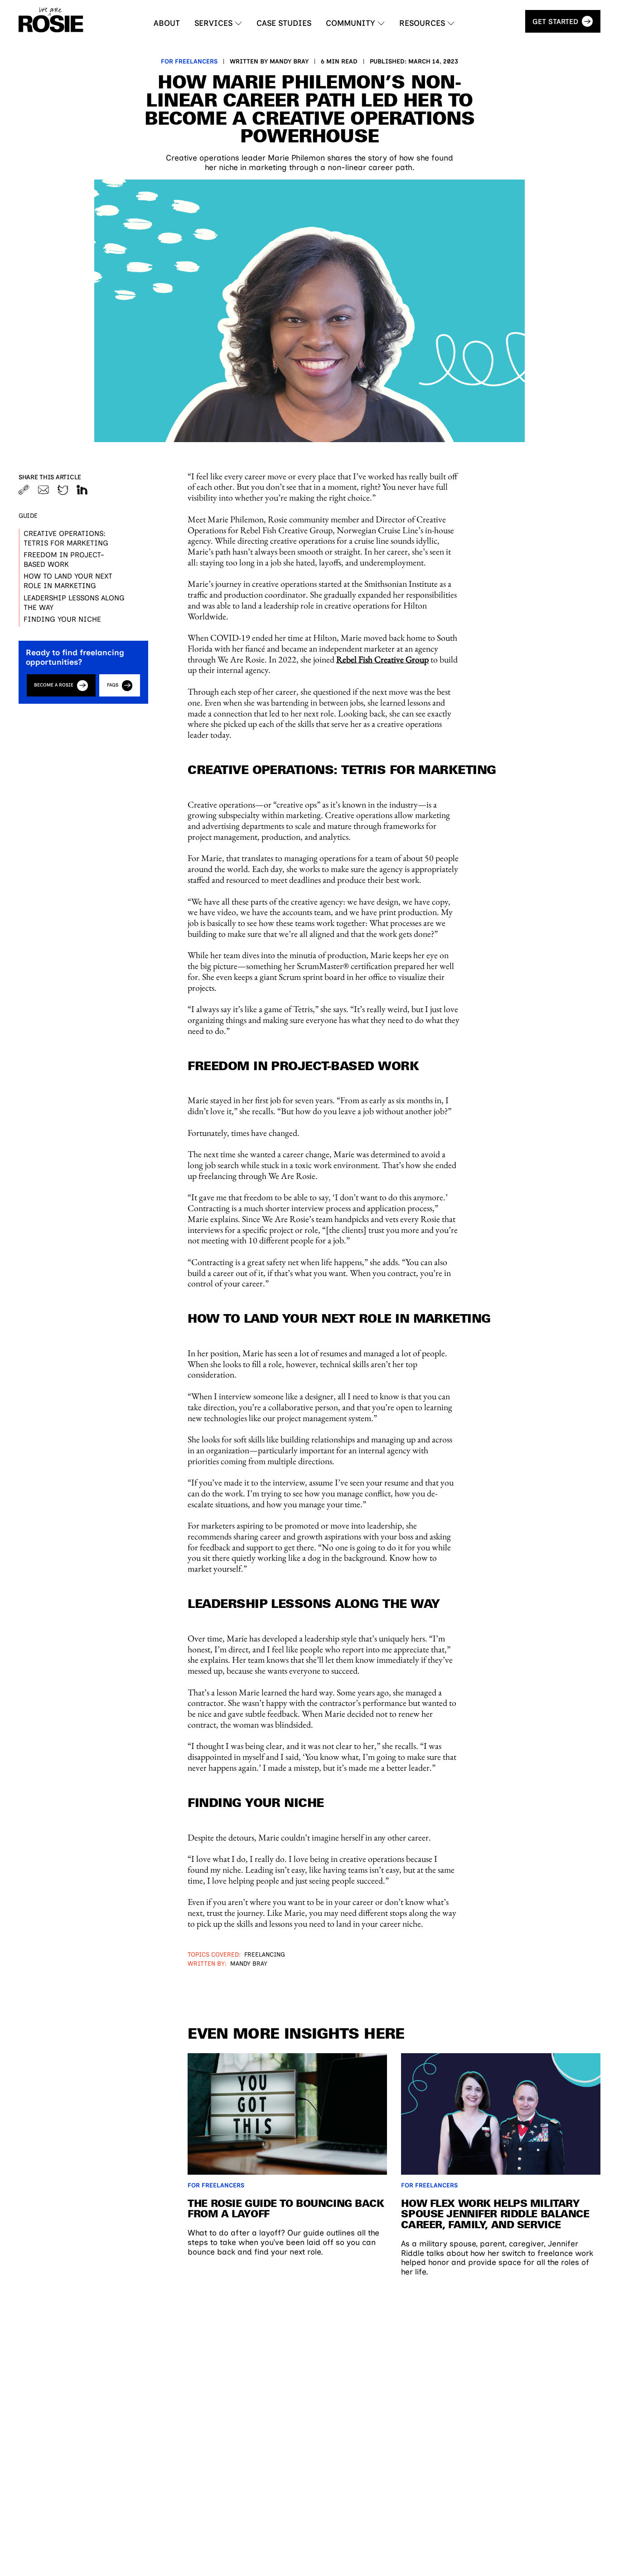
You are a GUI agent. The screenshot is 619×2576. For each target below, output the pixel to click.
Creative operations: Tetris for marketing (66, 538)
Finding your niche (62, 619)
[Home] (51, 20)
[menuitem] (167, 23)
